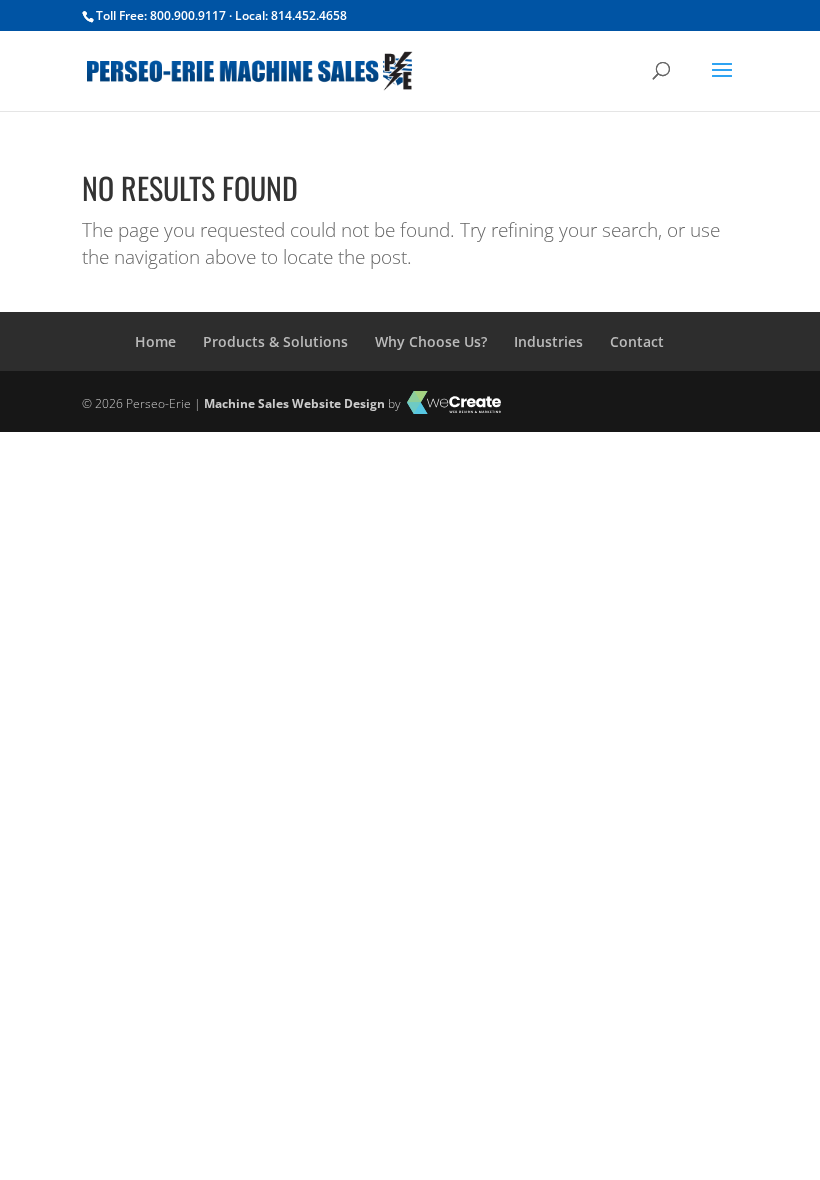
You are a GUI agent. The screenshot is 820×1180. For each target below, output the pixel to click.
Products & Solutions (275, 341)
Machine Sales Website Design (294, 403)
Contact (637, 341)
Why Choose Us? (431, 341)
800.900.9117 (188, 15)
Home (155, 341)
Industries (548, 341)
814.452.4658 (309, 15)
